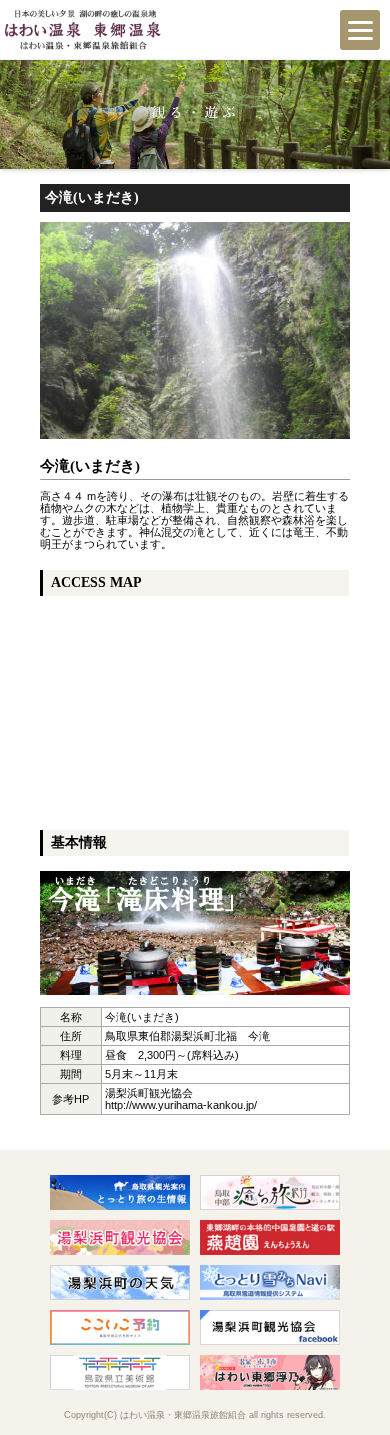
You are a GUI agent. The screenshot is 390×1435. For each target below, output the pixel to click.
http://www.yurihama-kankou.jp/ (181, 1105)
